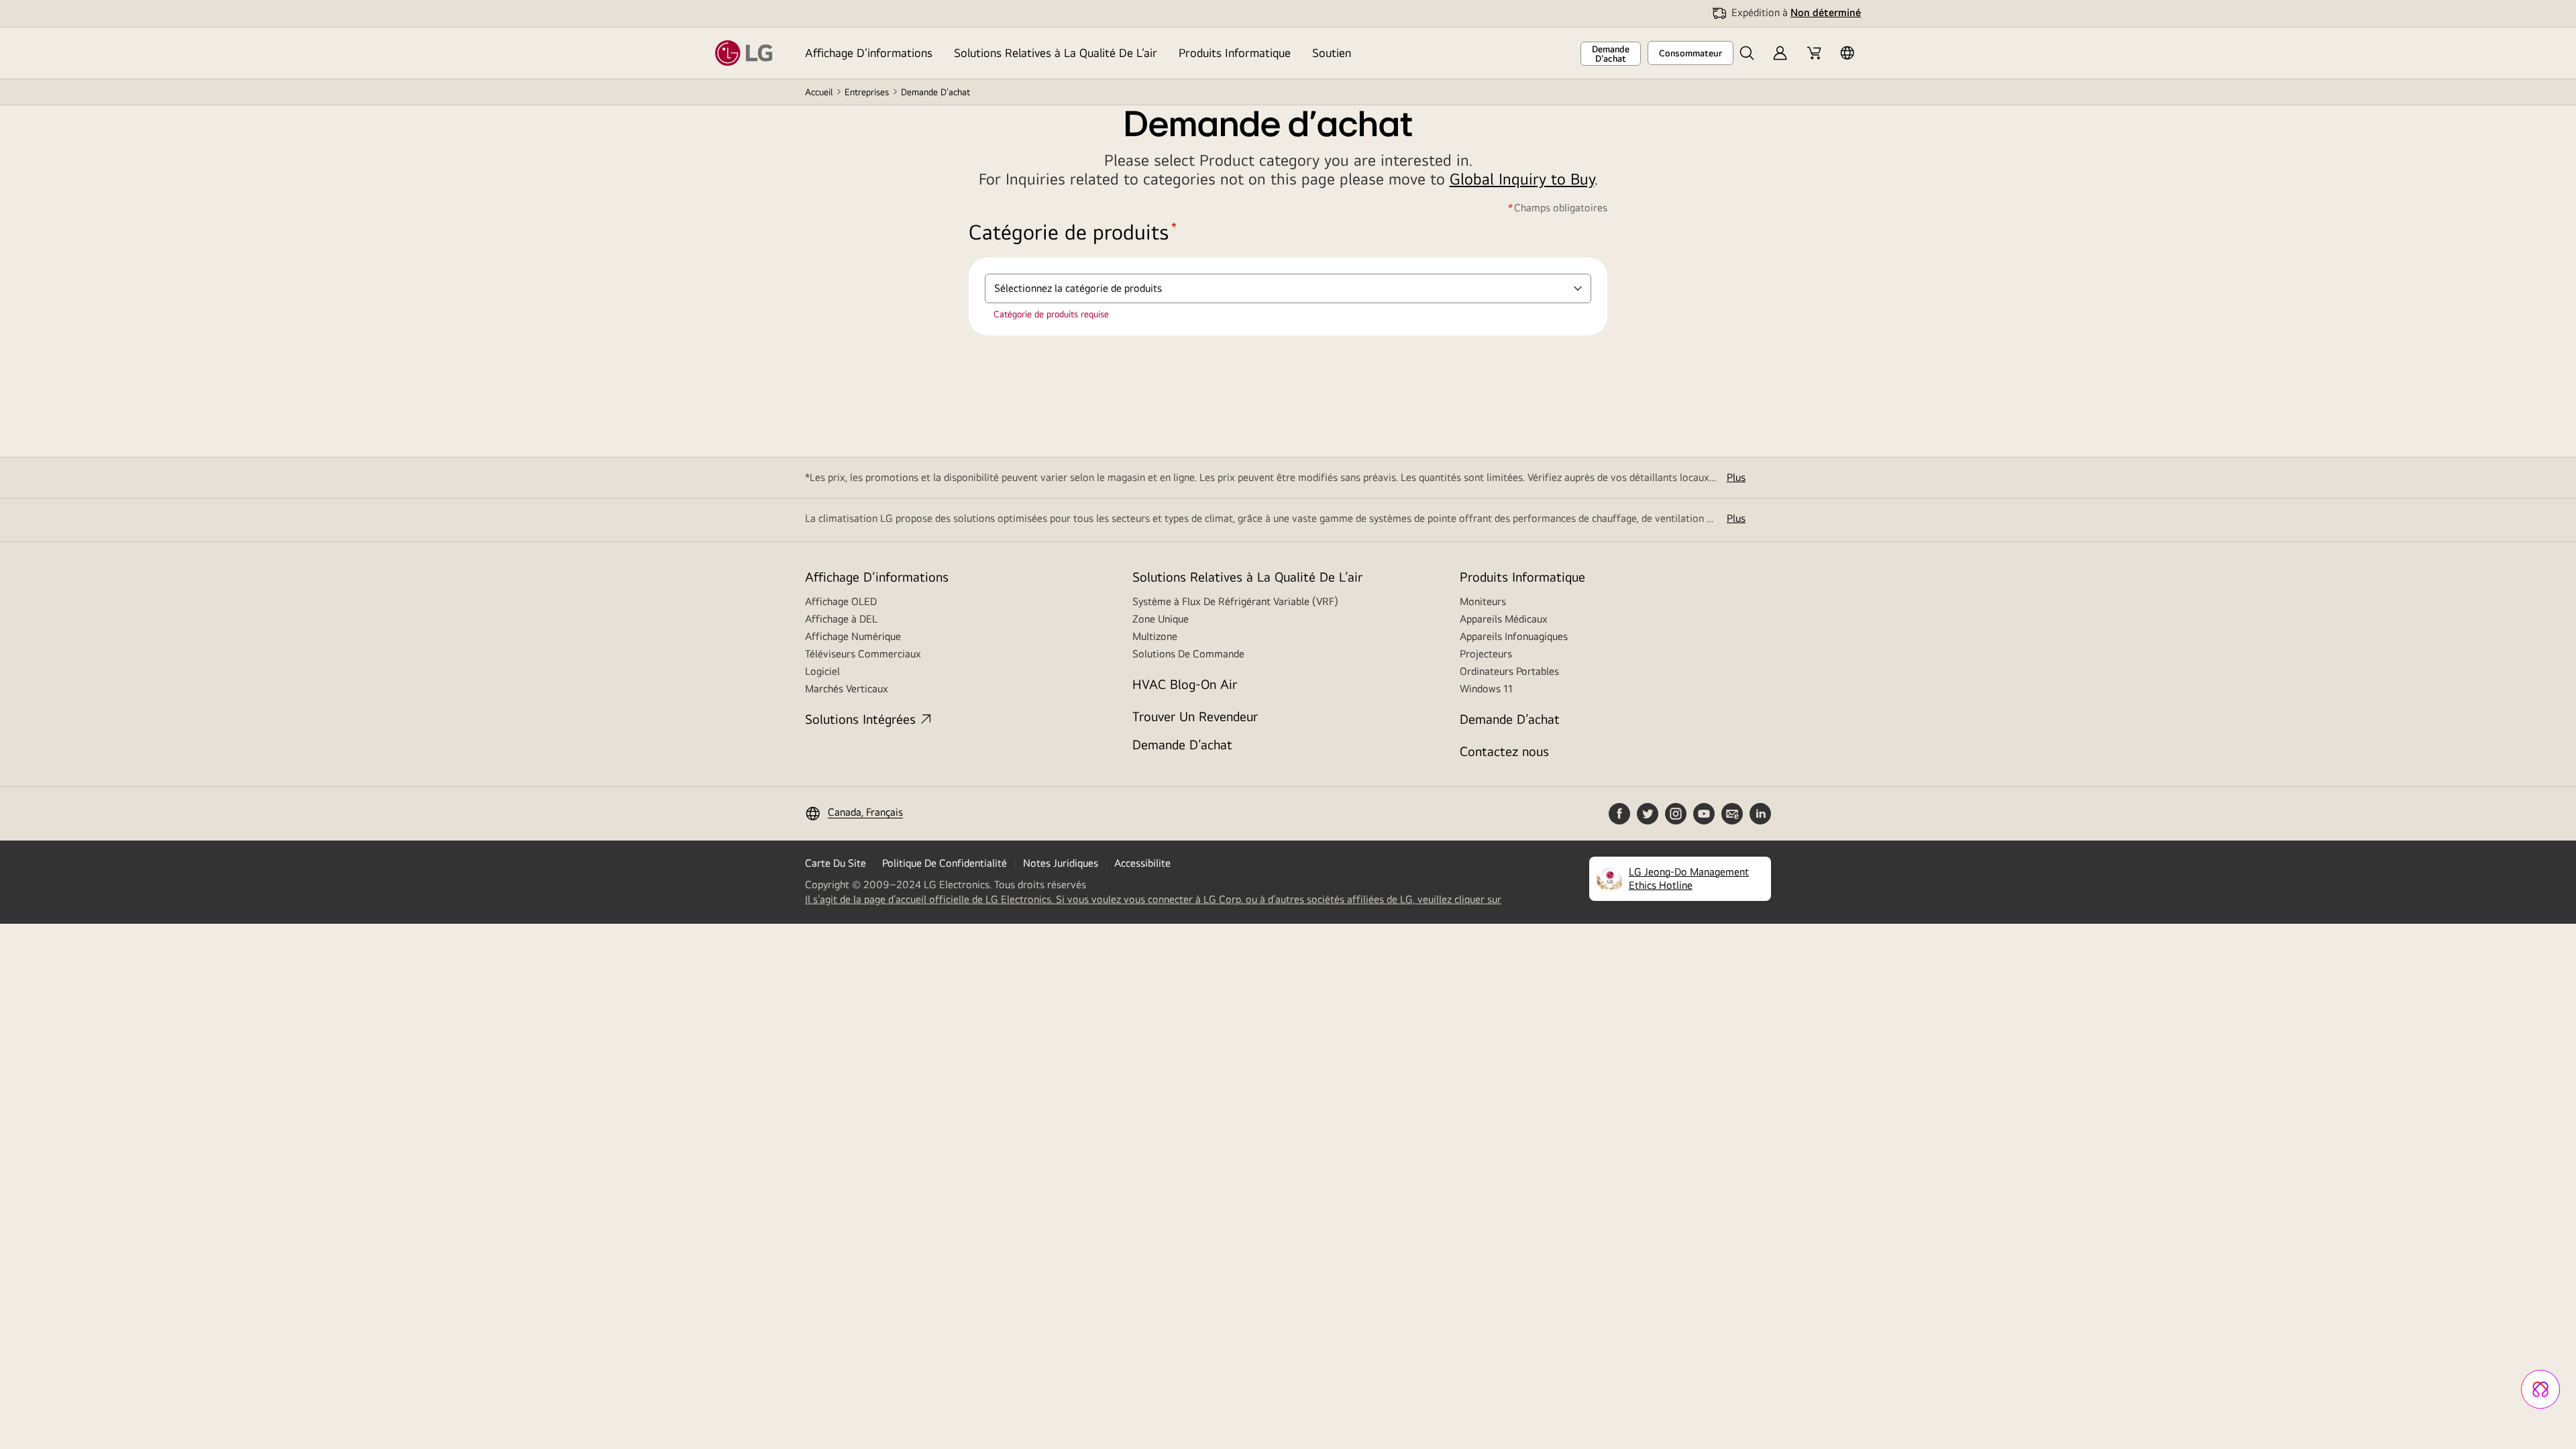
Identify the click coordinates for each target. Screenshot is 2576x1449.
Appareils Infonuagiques (1514, 636)
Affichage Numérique (853, 636)
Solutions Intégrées (860, 719)
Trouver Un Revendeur (1195, 716)
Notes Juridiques (1061, 863)
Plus (1736, 477)
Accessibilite (1142, 863)
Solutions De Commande (1188, 654)
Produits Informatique (1235, 53)
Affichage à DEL (841, 619)
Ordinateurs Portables (1509, 671)
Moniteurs (1483, 601)
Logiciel (822, 671)
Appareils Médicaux (1504, 619)
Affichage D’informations (869, 53)
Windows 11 (1486, 689)
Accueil (819, 92)
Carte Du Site (836, 863)
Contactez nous (1504, 751)
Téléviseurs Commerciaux (863, 654)
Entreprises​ (867, 92)
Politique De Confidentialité (945, 863)
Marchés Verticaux (847, 689)
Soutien (1332, 53)
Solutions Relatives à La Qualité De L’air (1056, 53)
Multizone (1155, 636)
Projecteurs (1486, 654)
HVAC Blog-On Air (1185, 684)
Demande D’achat (1182, 744)
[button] (1747, 53)
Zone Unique (1161, 619)
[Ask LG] (2540, 1389)
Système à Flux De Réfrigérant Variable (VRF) (1235, 601)
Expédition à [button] (1796, 12)
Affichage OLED (841, 601)
